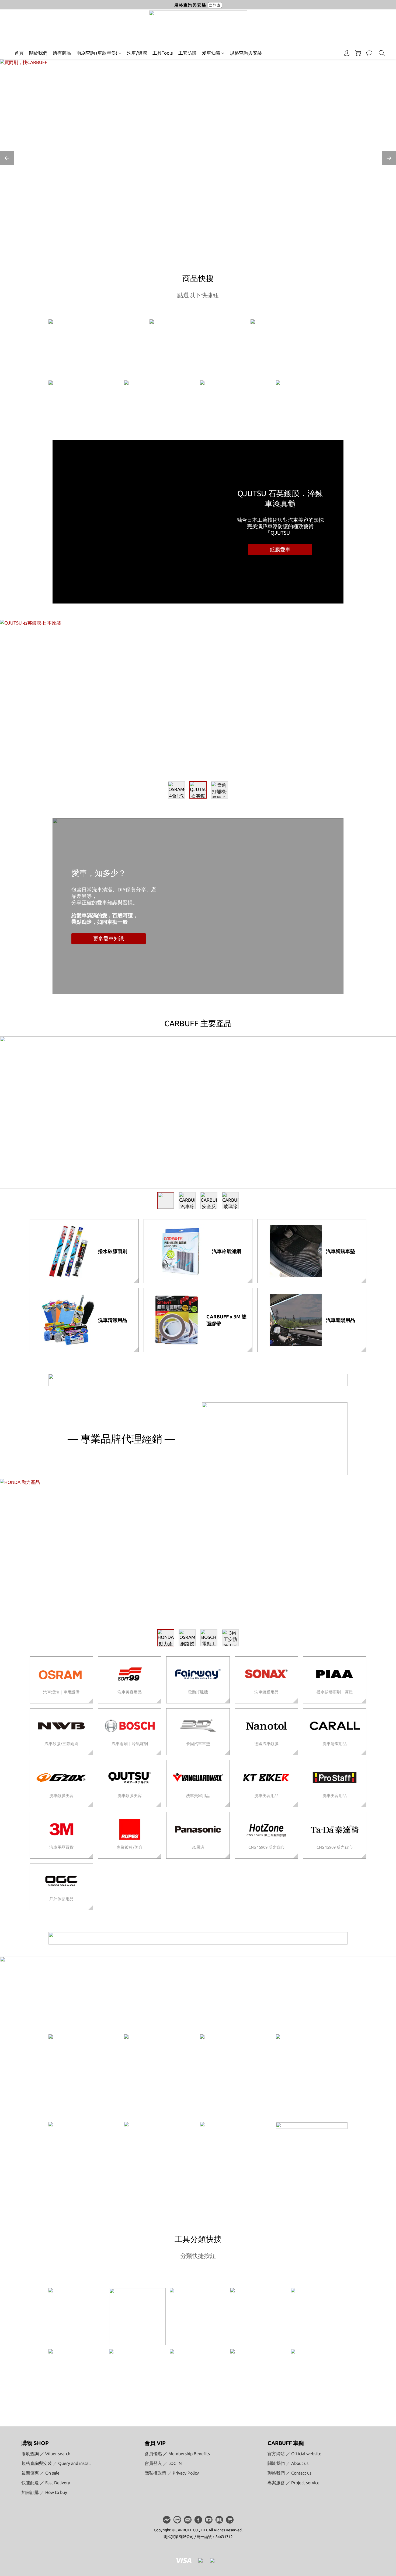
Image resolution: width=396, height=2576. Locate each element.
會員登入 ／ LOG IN (163, 2463)
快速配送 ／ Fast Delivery (46, 2483)
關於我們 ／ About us (288, 2463)
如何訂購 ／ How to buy (44, 2492)
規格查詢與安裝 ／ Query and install (56, 2463)
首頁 (19, 53)
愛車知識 (211, 53)
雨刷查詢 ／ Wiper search (46, 2454)
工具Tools (163, 53)
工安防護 (187, 53)
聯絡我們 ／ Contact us (289, 2473)
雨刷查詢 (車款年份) (97, 53)
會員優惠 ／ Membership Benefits (177, 2454)
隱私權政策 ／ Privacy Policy (172, 2473)
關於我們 (38, 53)
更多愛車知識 (109, 938)
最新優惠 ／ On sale (41, 2473)
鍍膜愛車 (280, 549)
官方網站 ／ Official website (294, 2454)
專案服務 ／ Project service (293, 2483)
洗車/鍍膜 (137, 53)
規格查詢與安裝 (246, 53)
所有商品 (62, 53)
